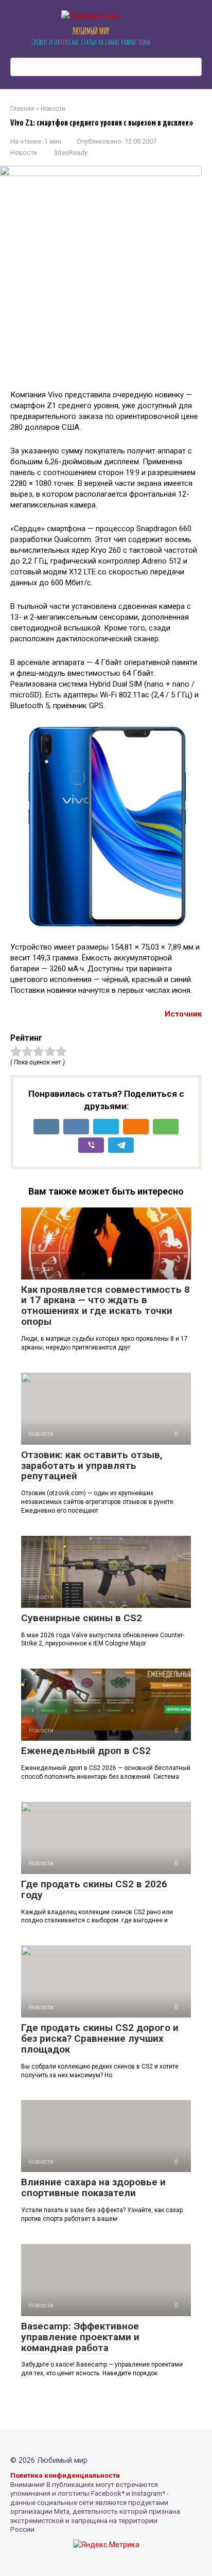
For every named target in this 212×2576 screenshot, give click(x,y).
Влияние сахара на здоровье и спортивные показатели (93, 2187)
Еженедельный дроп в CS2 (86, 1751)
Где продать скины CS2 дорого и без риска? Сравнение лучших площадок (100, 2038)
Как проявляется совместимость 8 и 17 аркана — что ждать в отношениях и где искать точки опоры (105, 1306)
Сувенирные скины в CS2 (82, 1618)
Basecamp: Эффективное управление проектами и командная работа (80, 2337)
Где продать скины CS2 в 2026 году (94, 1889)
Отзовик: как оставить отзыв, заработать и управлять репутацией (92, 1466)
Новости (24, 153)
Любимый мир (91, 31)
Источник (183, 1014)
